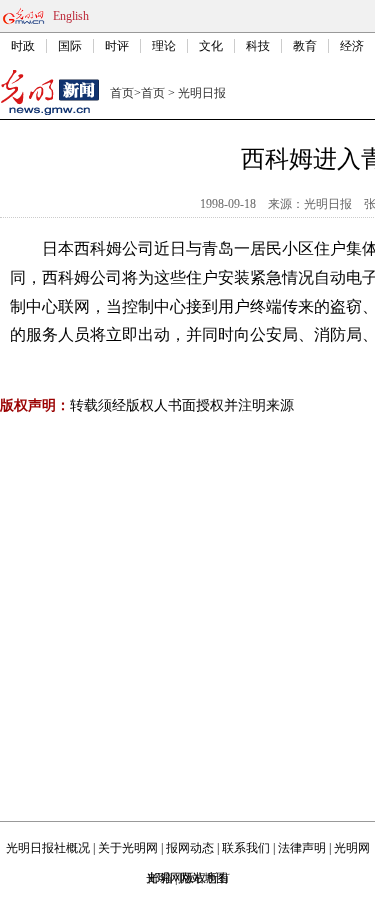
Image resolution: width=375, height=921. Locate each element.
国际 (70, 46)
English (71, 16)
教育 (305, 46)
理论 (164, 46)
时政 (23, 46)
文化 (211, 46)
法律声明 (302, 848)
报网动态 (190, 848)
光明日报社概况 (48, 848)
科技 (258, 46)
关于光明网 (128, 848)
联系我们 (246, 848)
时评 (117, 46)
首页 (122, 93)
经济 (352, 46)
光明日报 (202, 93)
